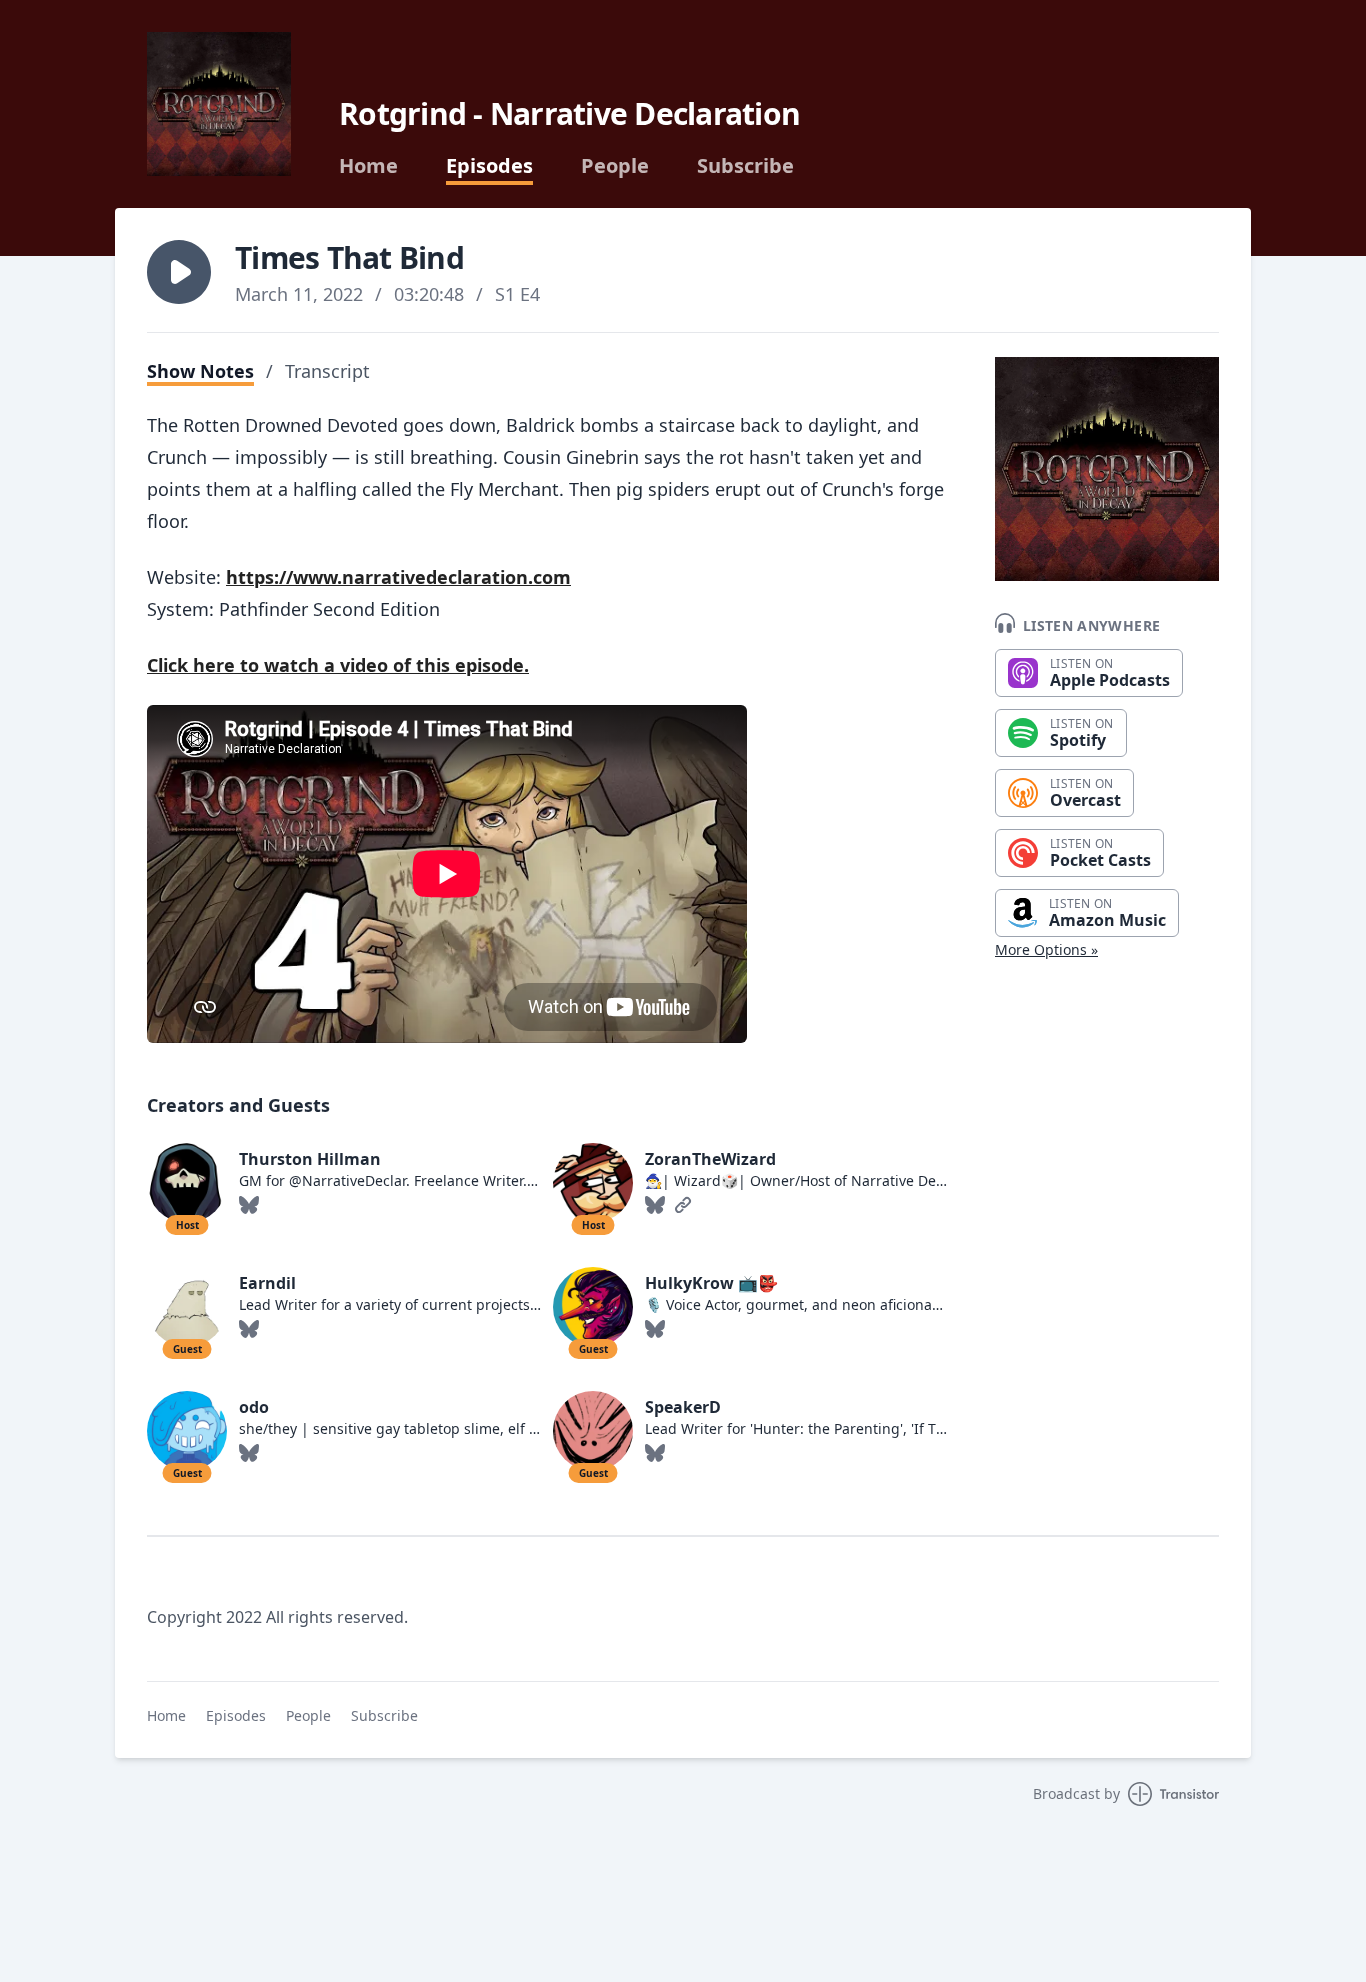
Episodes (489, 166)
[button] (179, 272)
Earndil (267, 1283)
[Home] (219, 104)
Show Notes (200, 371)
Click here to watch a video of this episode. (338, 665)
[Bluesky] (249, 1205)
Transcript (327, 371)
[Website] (683, 1205)
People (615, 166)
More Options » (1046, 949)
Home (368, 166)
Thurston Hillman (310, 1159)
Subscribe (745, 166)
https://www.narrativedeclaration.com (398, 577)
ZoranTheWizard (710, 1159)
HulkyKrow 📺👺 (711, 1283)
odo (254, 1407)
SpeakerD (683, 1407)
